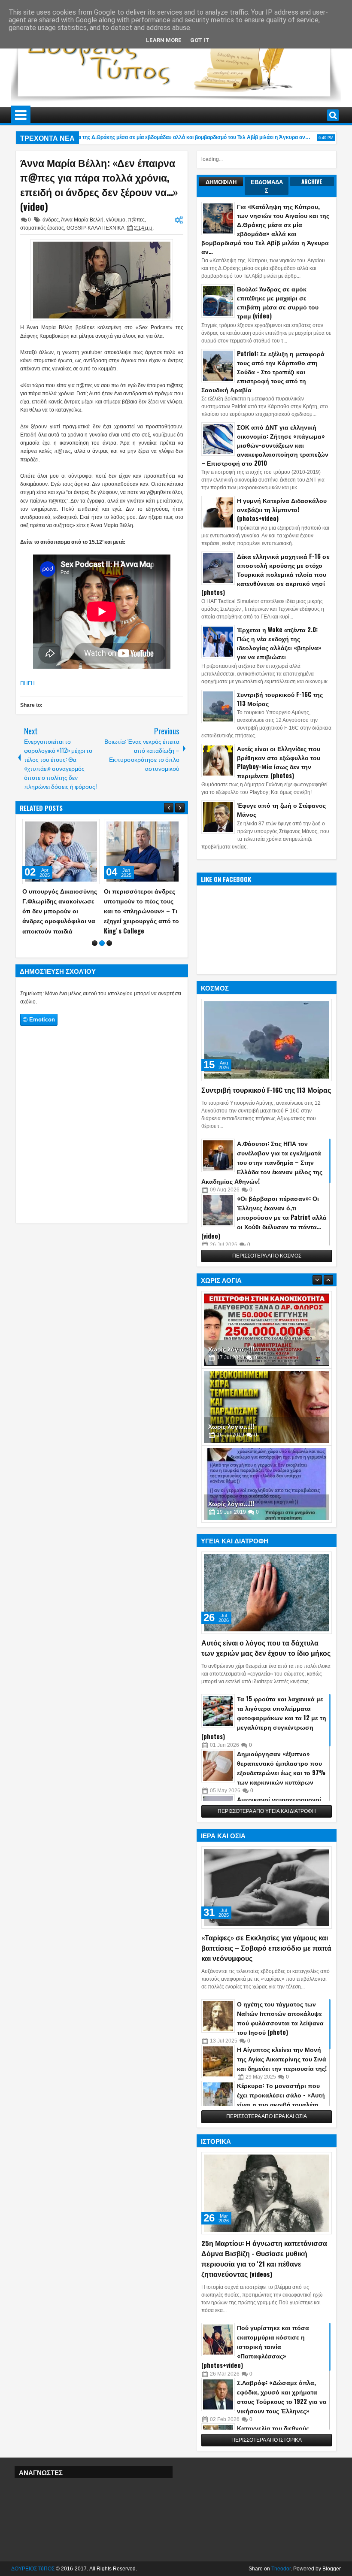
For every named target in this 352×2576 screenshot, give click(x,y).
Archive (312, 182)
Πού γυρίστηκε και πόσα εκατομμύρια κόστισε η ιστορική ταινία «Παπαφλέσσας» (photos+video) (255, 2346)
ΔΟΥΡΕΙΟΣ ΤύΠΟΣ (33, 2569)
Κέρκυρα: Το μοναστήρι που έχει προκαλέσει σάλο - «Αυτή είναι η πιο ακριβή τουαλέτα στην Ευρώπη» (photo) (281, 2099)
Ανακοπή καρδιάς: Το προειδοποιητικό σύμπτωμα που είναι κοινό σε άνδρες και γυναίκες (135, 911)
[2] (102, 953)
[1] (95, 953)
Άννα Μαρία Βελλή (82, 220)
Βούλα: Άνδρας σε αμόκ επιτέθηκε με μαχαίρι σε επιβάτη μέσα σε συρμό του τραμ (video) (278, 302)
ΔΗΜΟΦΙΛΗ (221, 182)
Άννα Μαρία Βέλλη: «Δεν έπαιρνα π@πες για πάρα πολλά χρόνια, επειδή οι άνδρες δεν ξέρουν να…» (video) (99, 185)
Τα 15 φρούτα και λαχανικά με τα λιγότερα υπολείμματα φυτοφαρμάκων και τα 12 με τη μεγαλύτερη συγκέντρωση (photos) (264, 1717)
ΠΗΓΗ (27, 683)
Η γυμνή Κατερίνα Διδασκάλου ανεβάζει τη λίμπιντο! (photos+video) (282, 509)
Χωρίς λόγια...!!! (231, 1349)
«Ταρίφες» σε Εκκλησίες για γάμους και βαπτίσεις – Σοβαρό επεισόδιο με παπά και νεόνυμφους (266, 1948)
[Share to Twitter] (81, 827)
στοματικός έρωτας (42, 228)
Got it (200, 40)
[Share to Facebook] (71, 827)
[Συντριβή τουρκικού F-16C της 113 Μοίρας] (267, 1040)
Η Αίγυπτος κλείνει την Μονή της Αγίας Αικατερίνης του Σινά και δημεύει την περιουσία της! (282, 2059)
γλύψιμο (116, 220)
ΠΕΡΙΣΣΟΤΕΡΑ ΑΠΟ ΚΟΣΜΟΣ (267, 1256)
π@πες (136, 220)
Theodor (281, 2569)
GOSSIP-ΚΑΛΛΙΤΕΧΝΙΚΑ (95, 228)
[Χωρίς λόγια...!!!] (267, 1330)
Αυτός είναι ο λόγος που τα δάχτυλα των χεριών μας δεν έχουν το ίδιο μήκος (266, 1648)
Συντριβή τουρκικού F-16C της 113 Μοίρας (280, 699)
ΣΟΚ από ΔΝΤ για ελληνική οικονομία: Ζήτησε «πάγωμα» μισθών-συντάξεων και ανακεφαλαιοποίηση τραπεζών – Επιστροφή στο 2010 (265, 445)
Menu (21, 115)
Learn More (164, 40)
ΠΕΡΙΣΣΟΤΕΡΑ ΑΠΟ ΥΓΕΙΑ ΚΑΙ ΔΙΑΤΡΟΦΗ (267, 1811)
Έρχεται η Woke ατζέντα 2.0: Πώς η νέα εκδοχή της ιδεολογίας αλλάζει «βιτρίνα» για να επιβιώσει (279, 643)
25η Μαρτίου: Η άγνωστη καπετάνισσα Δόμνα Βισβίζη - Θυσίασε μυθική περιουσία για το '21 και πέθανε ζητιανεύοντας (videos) (264, 2258)
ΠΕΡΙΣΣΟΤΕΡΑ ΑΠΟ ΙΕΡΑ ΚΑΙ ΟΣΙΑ (267, 2116)
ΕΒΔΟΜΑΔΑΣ (267, 186)
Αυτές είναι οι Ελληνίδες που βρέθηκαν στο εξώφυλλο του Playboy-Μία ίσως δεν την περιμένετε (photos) (279, 762)
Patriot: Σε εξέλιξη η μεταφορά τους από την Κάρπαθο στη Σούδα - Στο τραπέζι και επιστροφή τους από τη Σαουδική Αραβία (263, 371)
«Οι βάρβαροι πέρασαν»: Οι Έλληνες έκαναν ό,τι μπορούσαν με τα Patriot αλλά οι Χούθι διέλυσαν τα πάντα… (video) (264, 1217)
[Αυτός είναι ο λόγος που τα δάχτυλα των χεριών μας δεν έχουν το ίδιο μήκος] (267, 1593)
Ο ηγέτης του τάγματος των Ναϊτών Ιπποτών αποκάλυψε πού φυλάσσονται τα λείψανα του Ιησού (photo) (280, 2018)
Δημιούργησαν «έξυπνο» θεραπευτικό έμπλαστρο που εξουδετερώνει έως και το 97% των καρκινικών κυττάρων (281, 1768)
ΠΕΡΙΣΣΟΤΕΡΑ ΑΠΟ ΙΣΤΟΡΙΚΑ (267, 2440)
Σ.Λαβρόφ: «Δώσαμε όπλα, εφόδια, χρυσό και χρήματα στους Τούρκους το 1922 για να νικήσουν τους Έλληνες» (282, 2396)
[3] (109, 953)
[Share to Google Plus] (90, 827)
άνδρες (51, 220)
